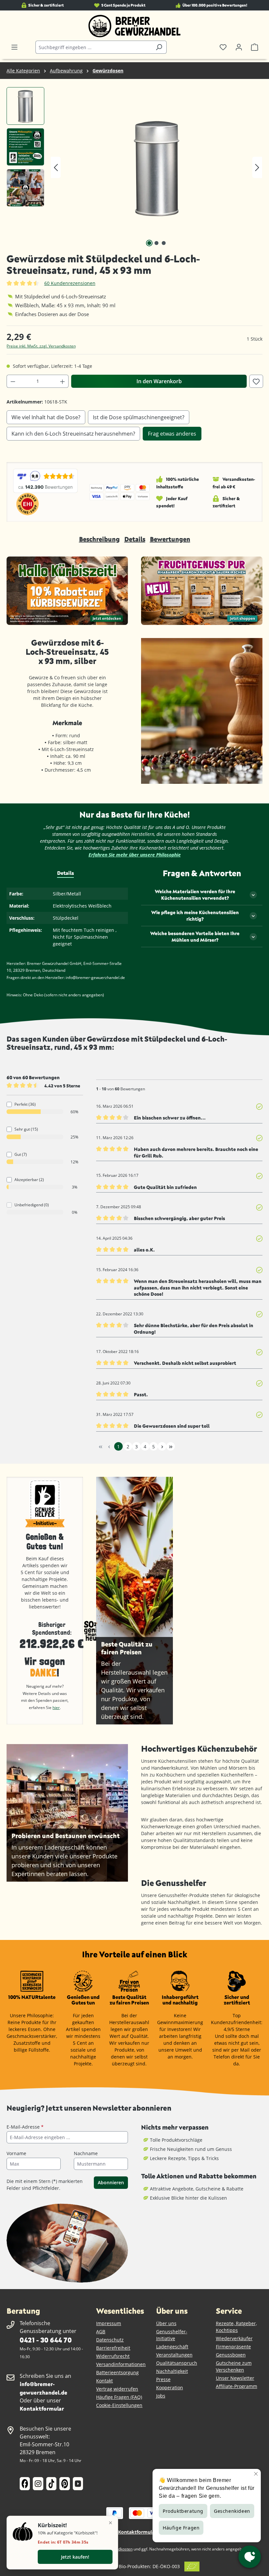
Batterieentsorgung (117, 2372)
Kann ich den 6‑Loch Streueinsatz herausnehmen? (73, 434)
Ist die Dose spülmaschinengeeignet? (139, 417)
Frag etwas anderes (172, 434)
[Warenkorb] (255, 47)
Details (135, 539)
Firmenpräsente (233, 2347)
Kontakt (104, 2381)
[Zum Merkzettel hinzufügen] (256, 381)
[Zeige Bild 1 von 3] (149, 243)
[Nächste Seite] (162, 1446)
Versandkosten (119, 2549)
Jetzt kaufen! (75, 2557)
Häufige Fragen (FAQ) (119, 2397)
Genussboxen (231, 2355)
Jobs (161, 2396)
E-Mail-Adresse (25, 2127)
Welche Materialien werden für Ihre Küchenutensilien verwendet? (195, 895)
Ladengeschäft (172, 2347)
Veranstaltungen (174, 2355)
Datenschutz (110, 2340)
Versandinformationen (121, 2364)
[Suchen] (159, 47)
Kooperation (170, 2388)
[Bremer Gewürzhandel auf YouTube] (78, 2484)
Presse (163, 2379)
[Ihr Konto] (239, 47)
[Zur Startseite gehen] (134, 26)
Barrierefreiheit (113, 2348)
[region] (134, 167)
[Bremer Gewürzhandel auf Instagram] (38, 2484)
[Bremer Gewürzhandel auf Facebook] (25, 2484)
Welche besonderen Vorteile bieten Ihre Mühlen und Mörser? (195, 937)
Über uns (166, 2323)
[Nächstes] (257, 168)
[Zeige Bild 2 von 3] (156, 243)
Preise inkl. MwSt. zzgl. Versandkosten (41, 346)
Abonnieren (111, 2182)
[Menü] (14, 47)
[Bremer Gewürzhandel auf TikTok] (51, 2484)
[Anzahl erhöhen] (63, 381)
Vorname (16, 2153)
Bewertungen (170, 539)
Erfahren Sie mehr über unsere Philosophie (135, 855)
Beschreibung (99, 539)
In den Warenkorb (159, 381)
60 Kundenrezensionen (70, 283)
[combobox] (93, 47)
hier (56, 1708)
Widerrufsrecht (113, 2356)
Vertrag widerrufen (117, 2389)
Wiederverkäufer (234, 2338)
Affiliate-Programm (237, 2386)
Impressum (109, 2323)
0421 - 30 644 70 (46, 2340)
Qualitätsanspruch (177, 2363)
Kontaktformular (42, 2408)
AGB (101, 2332)
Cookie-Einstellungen (119, 2405)
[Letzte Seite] (171, 1446)
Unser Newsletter (235, 2378)
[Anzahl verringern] (13, 381)
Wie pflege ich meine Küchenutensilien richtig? (195, 916)
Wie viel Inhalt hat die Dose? (46, 417)
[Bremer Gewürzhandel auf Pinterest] (64, 2484)
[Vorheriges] (56, 168)
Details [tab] (65, 873)
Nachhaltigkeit (172, 2371)
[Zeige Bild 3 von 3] (164, 243)
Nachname (86, 2153)
